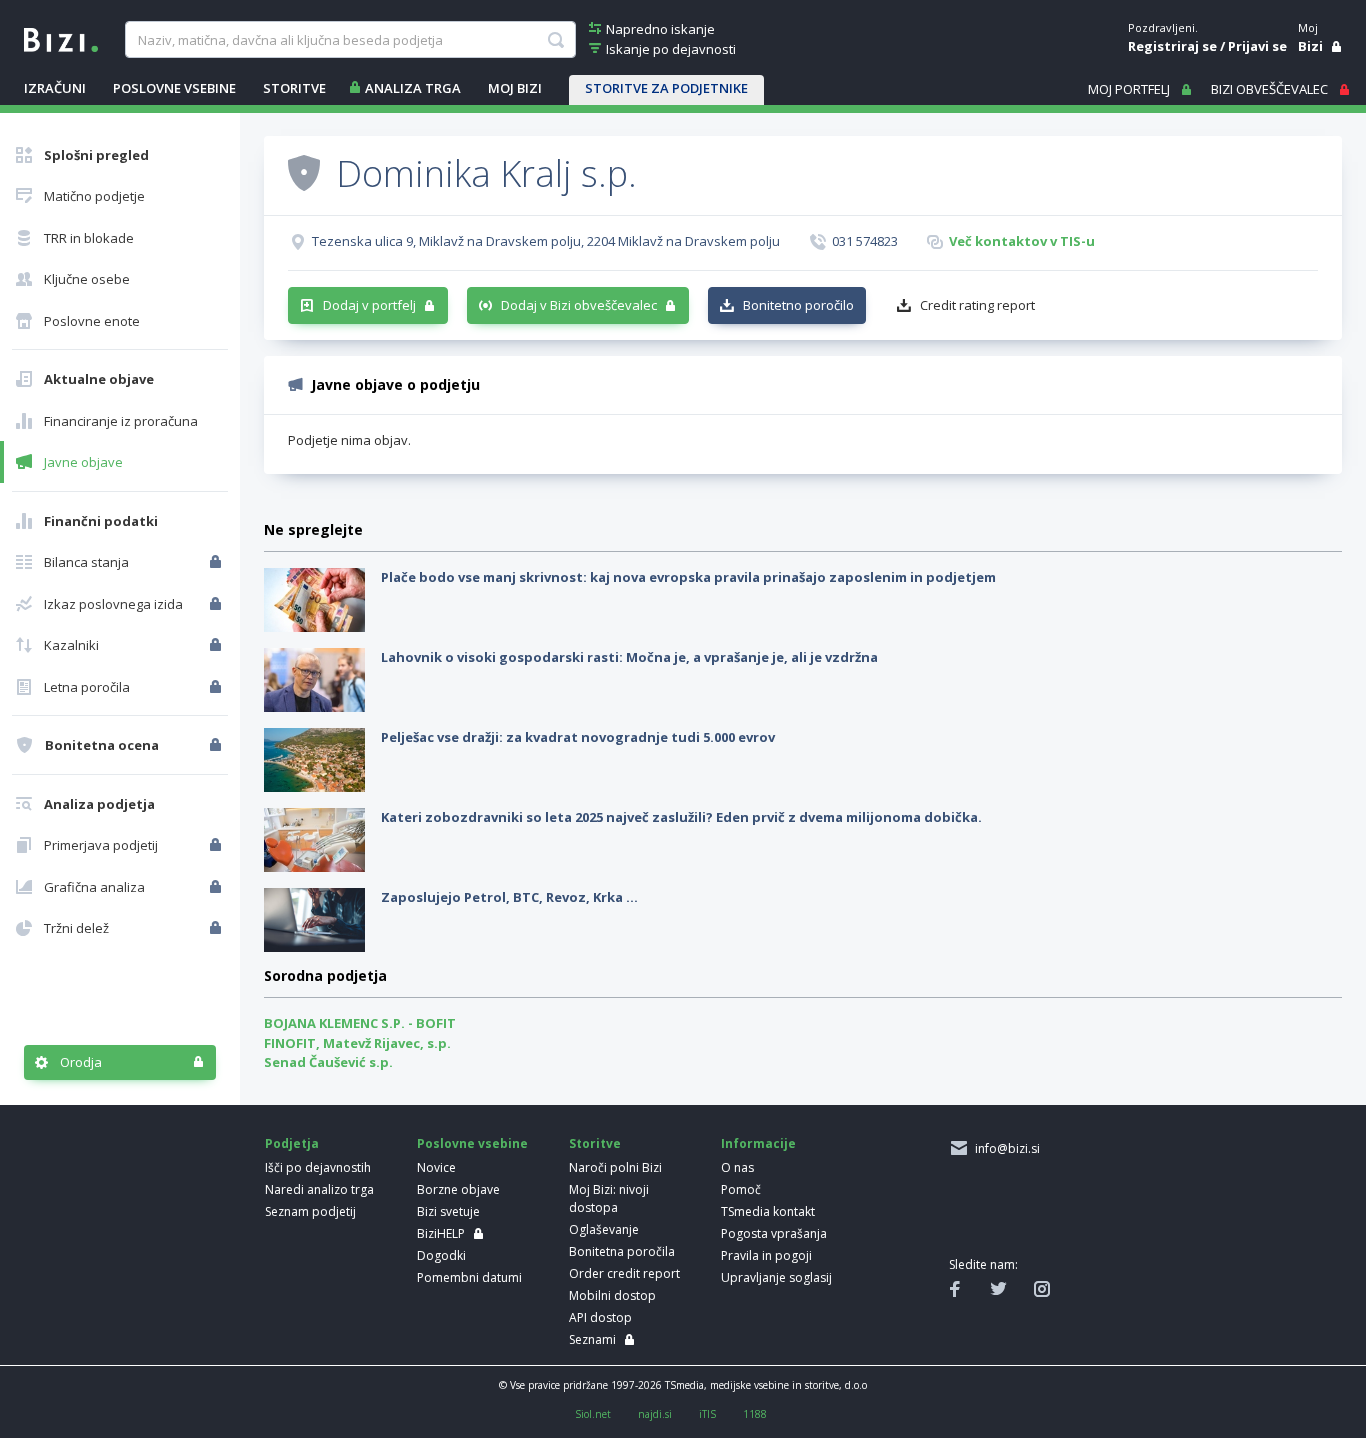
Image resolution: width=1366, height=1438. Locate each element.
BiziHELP (441, 1233)
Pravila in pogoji (766, 1255)
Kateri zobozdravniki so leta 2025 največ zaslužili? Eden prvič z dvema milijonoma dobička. (681, 817)
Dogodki (441, 1255)
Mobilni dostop (612, 1295)
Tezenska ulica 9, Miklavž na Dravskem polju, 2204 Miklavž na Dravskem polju (546, 241)
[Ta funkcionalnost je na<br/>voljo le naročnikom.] (217, 562)
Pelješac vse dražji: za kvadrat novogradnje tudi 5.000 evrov (578, 737)
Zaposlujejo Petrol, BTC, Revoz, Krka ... (509, 897)
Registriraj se (1172, 46)
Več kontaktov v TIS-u (1022, 241)
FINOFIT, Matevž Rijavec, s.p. (357, 1043)
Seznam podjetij (310, 1211)
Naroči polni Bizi (615, 1167)
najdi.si (655, 1414)
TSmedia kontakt (768, 1211)
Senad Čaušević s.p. (328, 1062)
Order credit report (624, 1273)
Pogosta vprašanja (774, 1233)
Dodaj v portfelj (369, 305)
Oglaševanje (604, 1229)
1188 (755, 1414)
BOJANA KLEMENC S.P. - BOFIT (360, 1023)
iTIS (707, 1414)
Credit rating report (977, 305)
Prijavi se (1257, 46)
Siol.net (593, 1414)
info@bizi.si (1004, 1148)
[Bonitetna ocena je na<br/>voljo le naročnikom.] (217, 745)
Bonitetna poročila (622, 1251)
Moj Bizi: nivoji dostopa (609, 1198)
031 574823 (865, 241)
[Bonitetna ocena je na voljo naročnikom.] (304, 172)
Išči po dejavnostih (318, 1167)
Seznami (592, 1339)
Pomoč (741, 1189)
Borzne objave (458, 1189)
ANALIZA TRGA (413, 88)
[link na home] (61, 38)
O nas (737, 1167)
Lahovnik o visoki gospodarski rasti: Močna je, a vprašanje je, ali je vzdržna (629, 657)
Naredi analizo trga (319, 1189)
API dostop (600, 1317)
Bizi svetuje (448, 1211)
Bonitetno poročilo (798, 305)
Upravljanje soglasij (776, 1277)
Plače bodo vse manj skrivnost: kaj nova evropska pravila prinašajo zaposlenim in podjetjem (688, 577)
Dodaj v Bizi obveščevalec (579, 305)
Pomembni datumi (469, 1277)
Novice (436, 1167)
